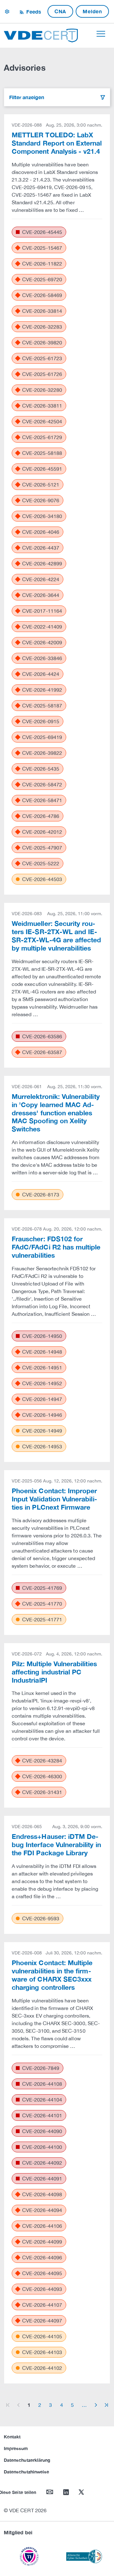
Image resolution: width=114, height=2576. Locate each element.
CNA (60, 11)
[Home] (41, 35)
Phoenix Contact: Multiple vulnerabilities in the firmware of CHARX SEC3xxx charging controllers (52, 1975)
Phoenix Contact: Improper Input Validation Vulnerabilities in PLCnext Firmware (54, 1499)
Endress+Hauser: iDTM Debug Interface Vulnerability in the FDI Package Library (56, 1845)
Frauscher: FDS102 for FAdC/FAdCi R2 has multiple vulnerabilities (56, 1247)
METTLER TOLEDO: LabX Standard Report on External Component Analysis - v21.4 (57, 143)
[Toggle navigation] (101, 34)
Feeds (33, 12)
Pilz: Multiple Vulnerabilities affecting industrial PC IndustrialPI (54, 1672)
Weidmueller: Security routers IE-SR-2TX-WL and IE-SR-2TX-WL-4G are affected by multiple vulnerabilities (56, 936)
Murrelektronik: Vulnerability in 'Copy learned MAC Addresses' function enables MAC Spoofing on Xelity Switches (56, 1113)
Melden (92, 11)
